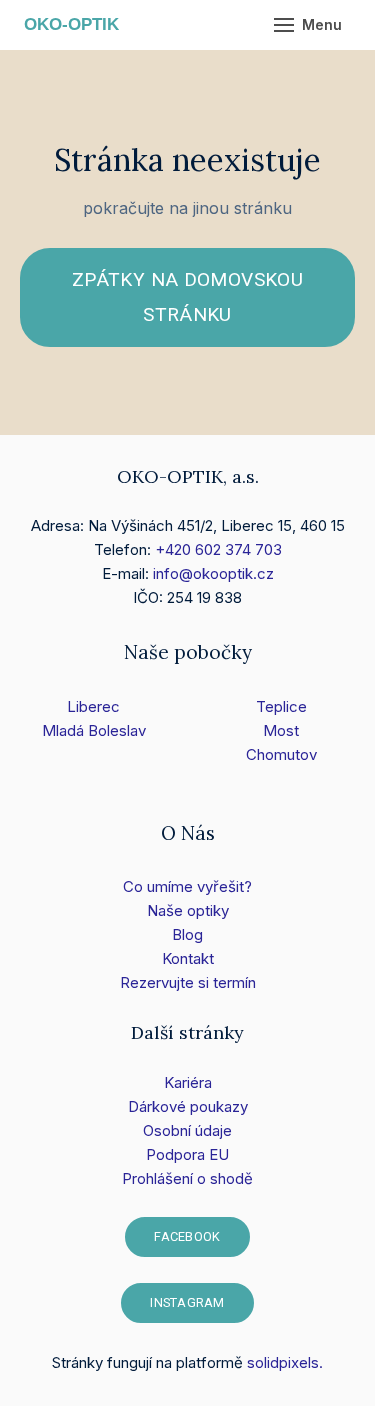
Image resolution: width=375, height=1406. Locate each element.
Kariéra (188, 1082)
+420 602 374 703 (218, 549)
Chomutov (281, 754)
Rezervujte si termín (188, 982)
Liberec (93, 706)
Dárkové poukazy (188, 1106)
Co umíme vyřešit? (187, 886)
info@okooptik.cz (213, 573)
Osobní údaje (187, 1130)
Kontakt (188, 958)
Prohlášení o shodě (187, 1178)
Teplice (281, 706)
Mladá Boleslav (94, 730)
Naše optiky (188, 910)
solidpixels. (285, 1362)
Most (281, 730)
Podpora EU (187, 1154)
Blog (187, 934)
